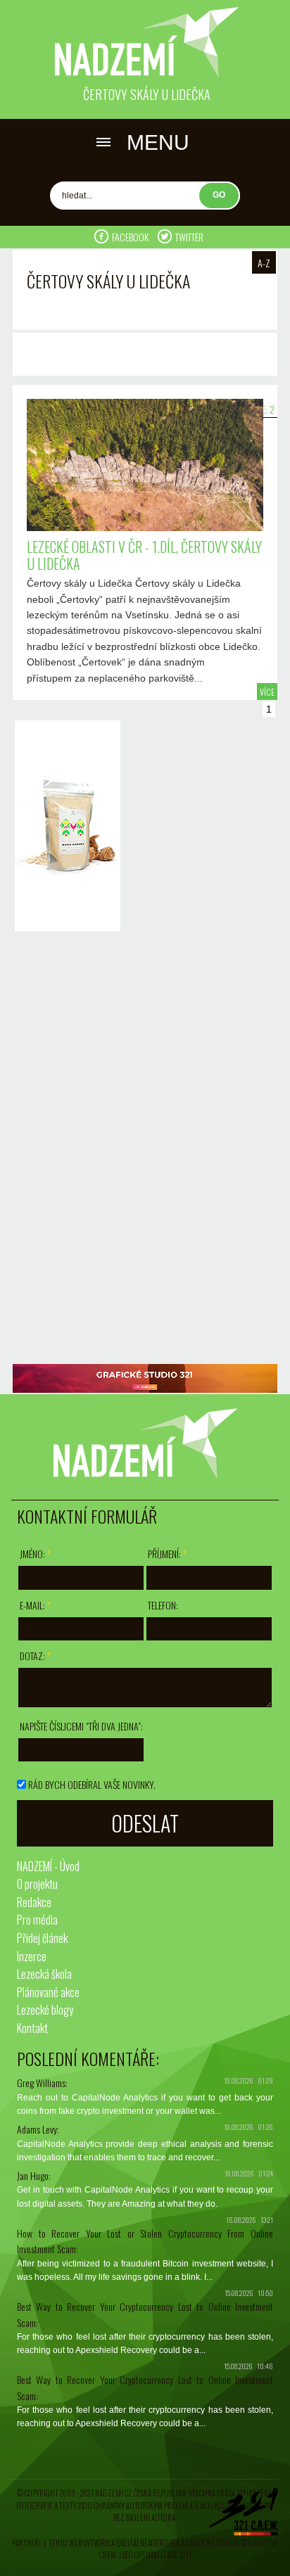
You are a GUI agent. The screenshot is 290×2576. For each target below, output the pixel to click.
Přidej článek (42, 1938)
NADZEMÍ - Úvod (48, 1866)
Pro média (37, 1920)
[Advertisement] (64, 1149)
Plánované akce (48, 1992)
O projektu (37, 1884)
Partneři (26, 2543)
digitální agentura (148, 2543)
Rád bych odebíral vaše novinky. (92, 1784)
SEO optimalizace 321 (155, 2555)
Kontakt (32, 2028)
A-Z (264, 263)
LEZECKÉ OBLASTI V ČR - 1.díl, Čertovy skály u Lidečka (144, 555)
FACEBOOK (131, 237)
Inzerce (32, 1956)
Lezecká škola (44, 1974)
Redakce (34, 1902)
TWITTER (189, 237)
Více (267, 692)
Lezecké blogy (45, 2010)
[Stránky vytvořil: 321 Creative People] (244, 2516)
